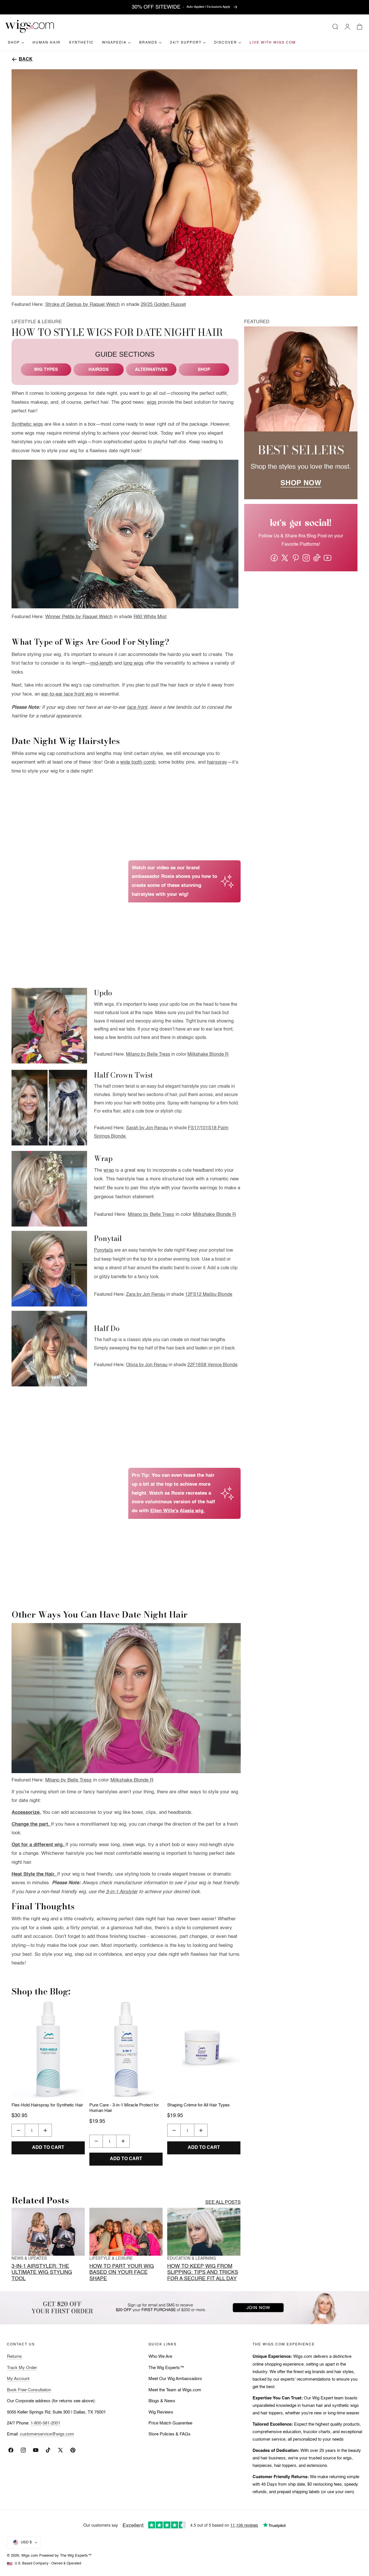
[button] (335, 27)
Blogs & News (162, 2401)
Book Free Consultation (29, 2390)
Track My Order (22, 2368)
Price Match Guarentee (170, 2423)
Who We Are (160, 2357)
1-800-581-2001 (45, 2423)
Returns (14, 2357)
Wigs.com (30, 2556)
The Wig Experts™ (166, 2368)
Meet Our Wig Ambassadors (175, 2379)
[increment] (45, 2130)
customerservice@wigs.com (47, 2434)
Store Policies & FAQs (170, 2434)
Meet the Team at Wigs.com (175, 2390)
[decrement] (18, 2130)
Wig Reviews (161, 2412)
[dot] (126, 2164)
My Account (18, 2379)
